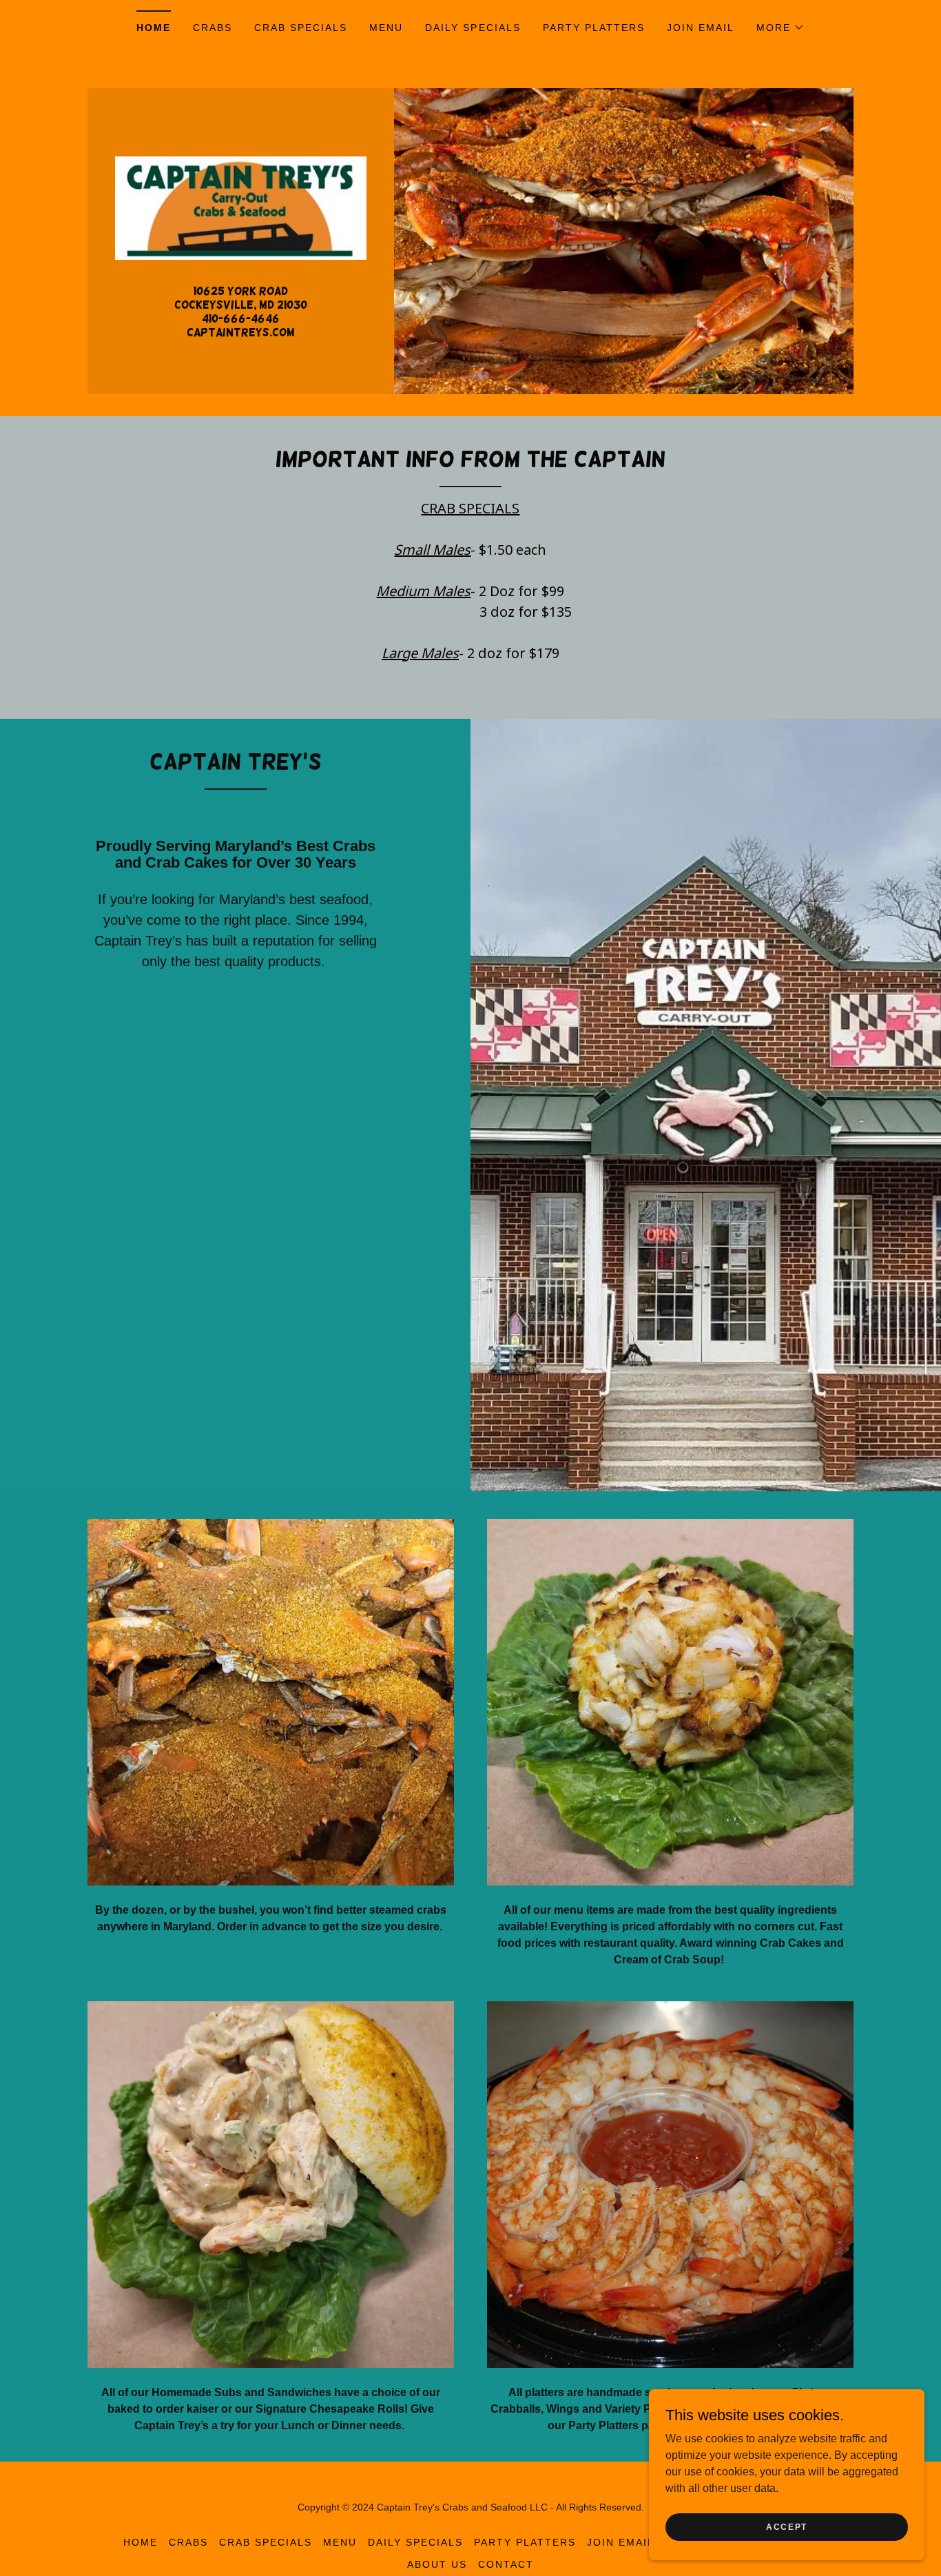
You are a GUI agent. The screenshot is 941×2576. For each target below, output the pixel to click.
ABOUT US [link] (437, 2564)
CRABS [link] (213, 28)
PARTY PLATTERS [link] (594, 28)
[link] (241, 207)
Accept (787, 2526)
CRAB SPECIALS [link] (301, 28)
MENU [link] (386, 28)
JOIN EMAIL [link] (701, 28)
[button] (780, 28)
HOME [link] (154, 28)
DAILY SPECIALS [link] (473, 28)
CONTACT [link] (506, 2564)
